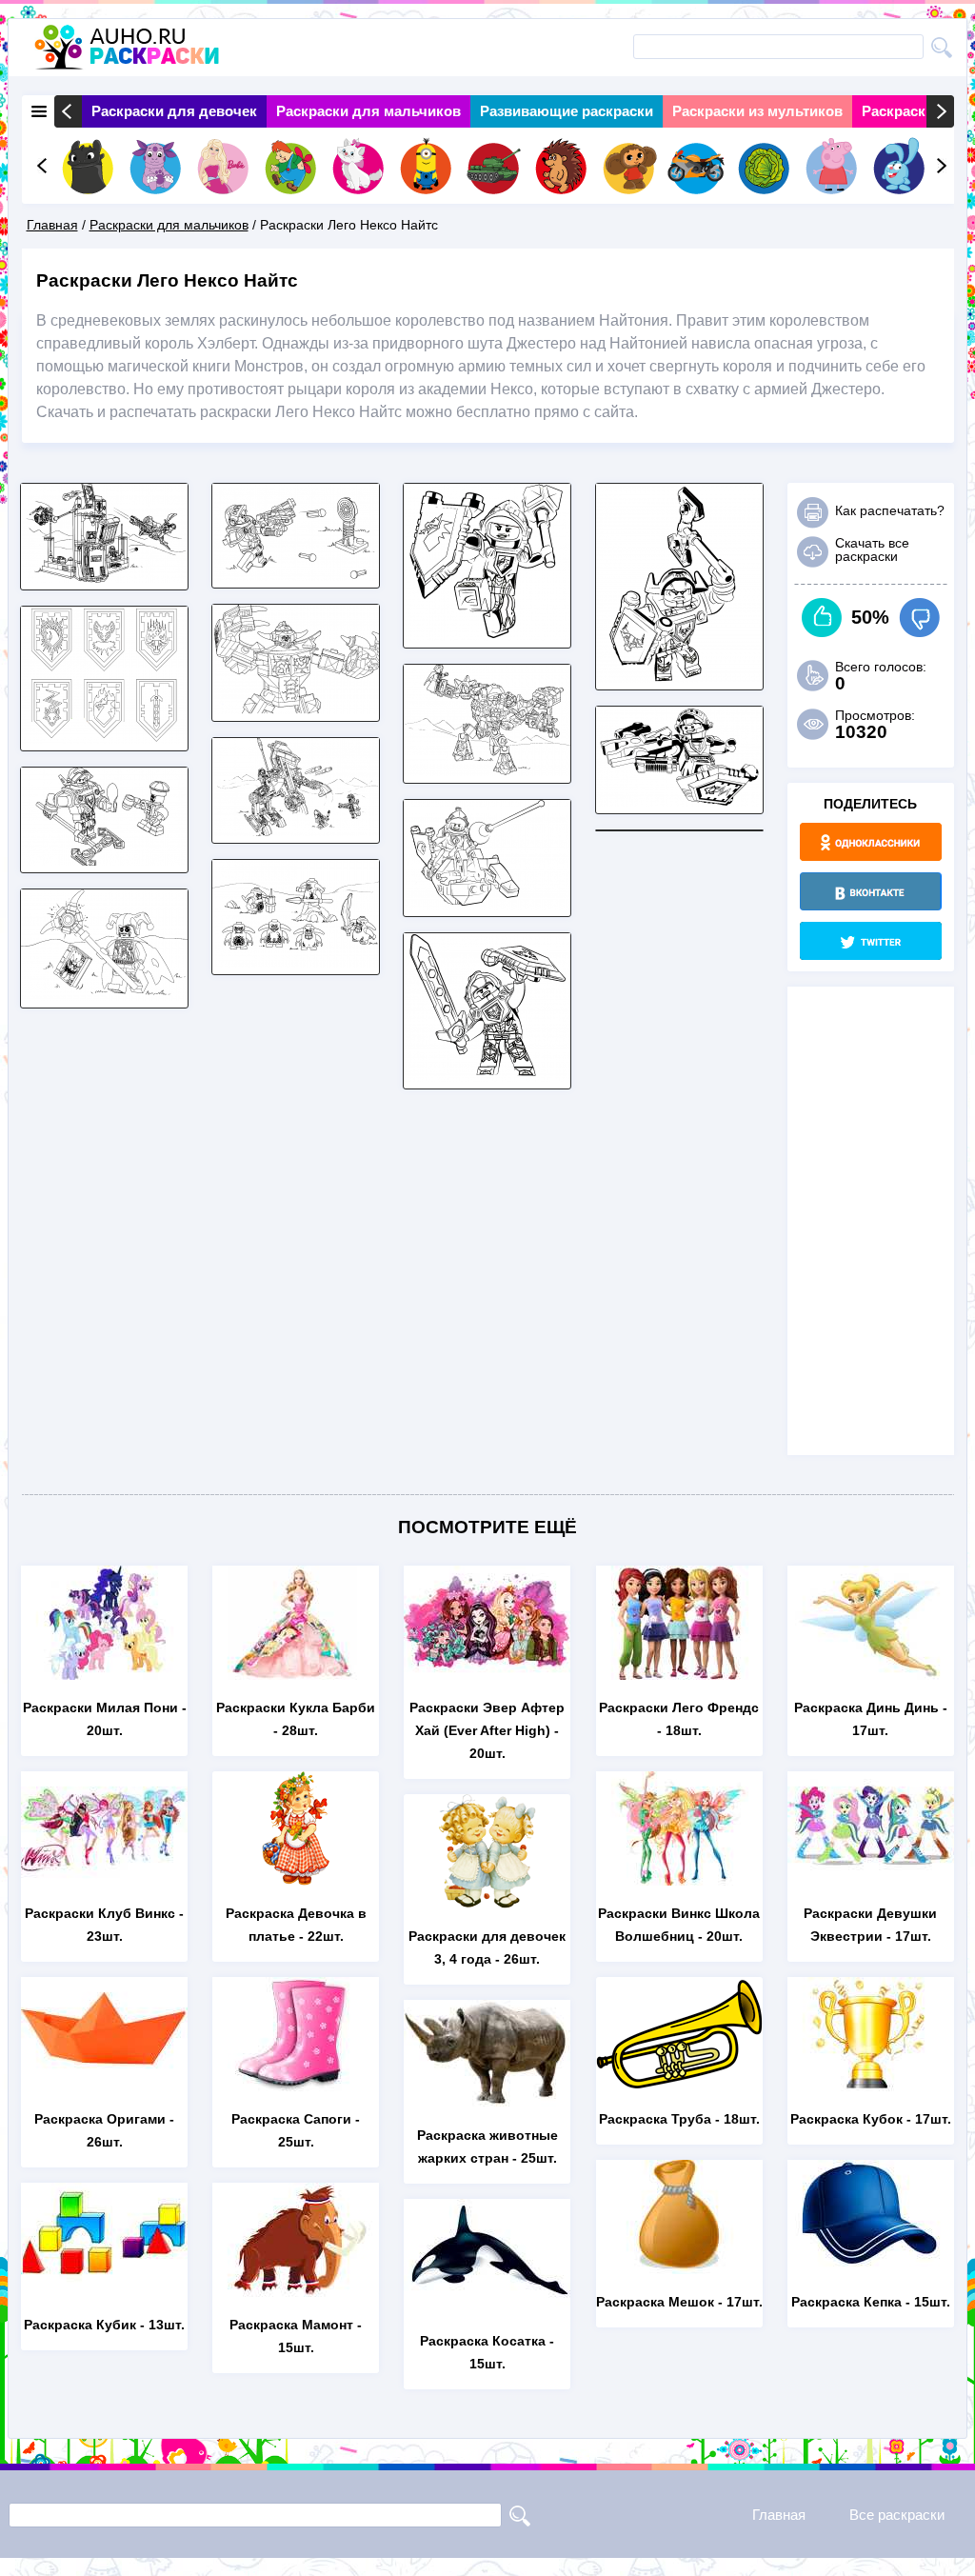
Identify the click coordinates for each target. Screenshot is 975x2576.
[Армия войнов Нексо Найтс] (296, 962)
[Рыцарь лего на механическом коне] (487, 904)
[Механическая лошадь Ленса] (296, 831)
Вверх (822, 618)
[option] (174, 111)
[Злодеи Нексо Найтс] (104, 996)
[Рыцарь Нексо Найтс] (487, 636)
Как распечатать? (890, 510)
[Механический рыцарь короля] (296, 709)
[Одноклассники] (871, 842)
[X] (871, 941)
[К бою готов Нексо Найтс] (487, 1077)
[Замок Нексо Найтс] (104, 578)
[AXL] (679, 678)
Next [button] (940, 111)
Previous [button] (68, 111)
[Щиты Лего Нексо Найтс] (104, 739)
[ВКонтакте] (871, 891)
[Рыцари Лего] (104, 860)
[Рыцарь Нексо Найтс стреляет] (296, 576)
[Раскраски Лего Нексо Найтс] (487, 771)
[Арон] (679, 801)
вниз (919, 618)
